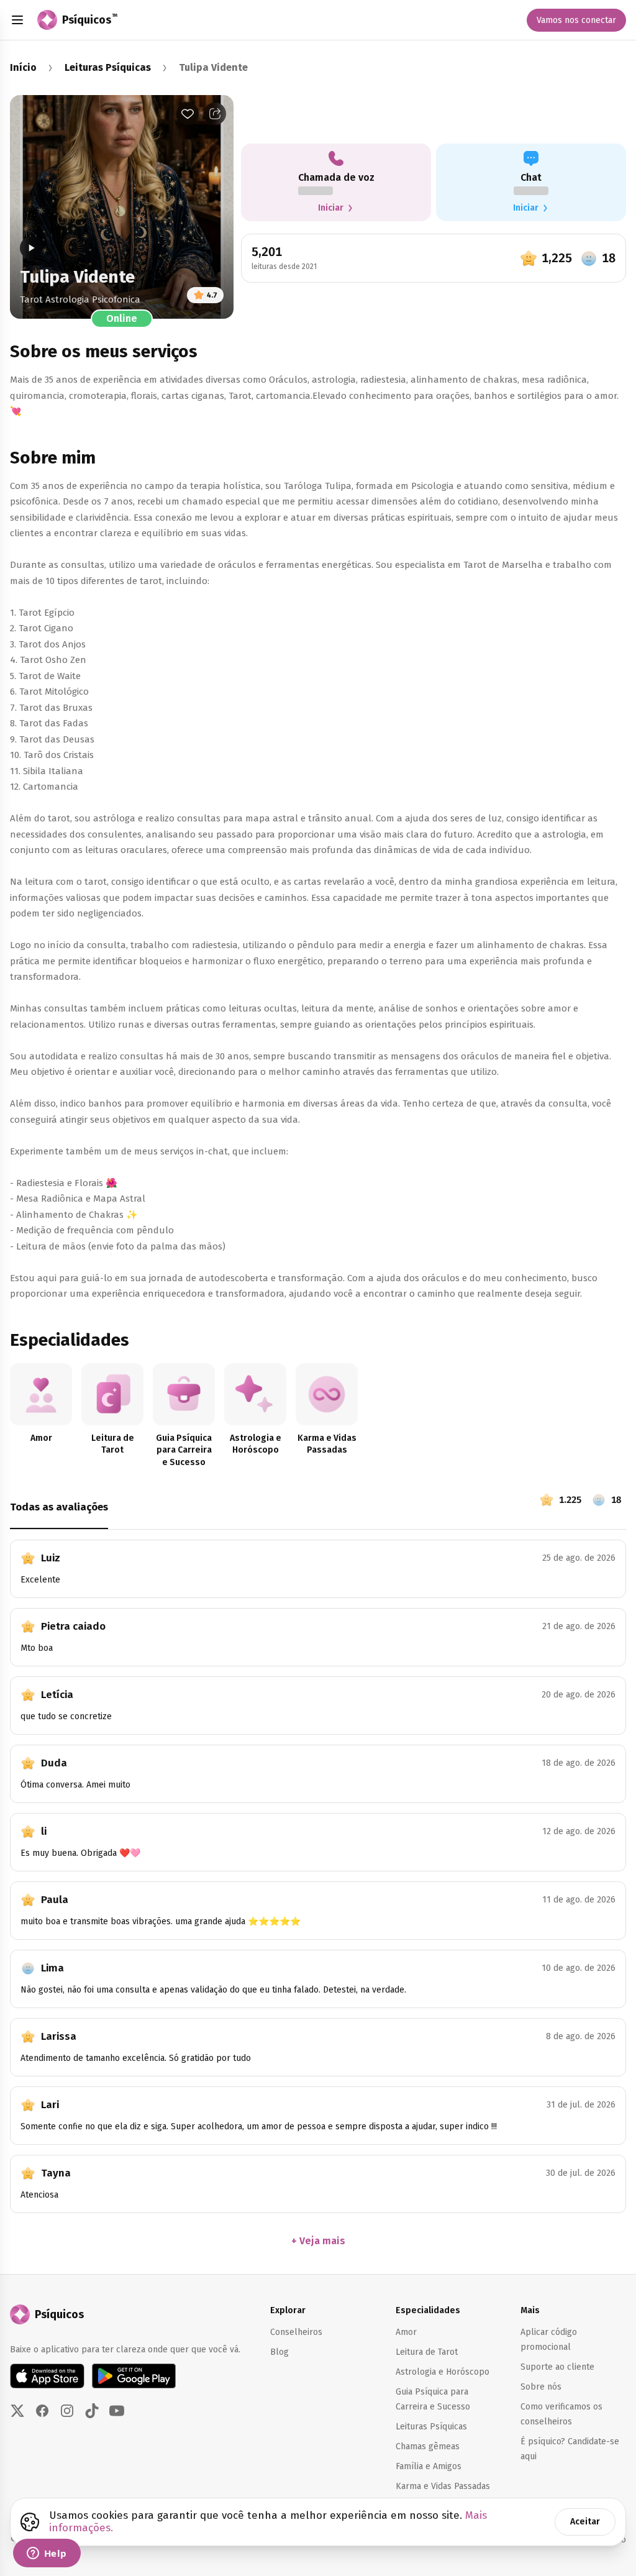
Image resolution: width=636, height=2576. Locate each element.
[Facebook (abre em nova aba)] (42, 2411)
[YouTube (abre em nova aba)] (117, 2411)
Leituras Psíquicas (108, 67)
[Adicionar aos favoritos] (188, 114)
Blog (279, 2352)
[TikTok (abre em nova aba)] (92, 2411)
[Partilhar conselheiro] (215, 114)
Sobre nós (541, 2387)
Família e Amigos (429, 2466)
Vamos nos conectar (576, 20)
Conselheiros (296, 2332)
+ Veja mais (318, 2241)
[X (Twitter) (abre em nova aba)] (17, 2411)
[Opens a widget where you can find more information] (47, 2554)
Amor (406, 2332)
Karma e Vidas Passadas (443, 2486)
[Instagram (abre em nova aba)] (67, 2411)
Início (23, 67)
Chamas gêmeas (428, 2446)
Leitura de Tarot (427, 2352)
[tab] (270, 1511)
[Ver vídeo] (31, 248)
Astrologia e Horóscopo (443, 2372)
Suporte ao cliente (557, 2367)
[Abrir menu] (17, 20)
